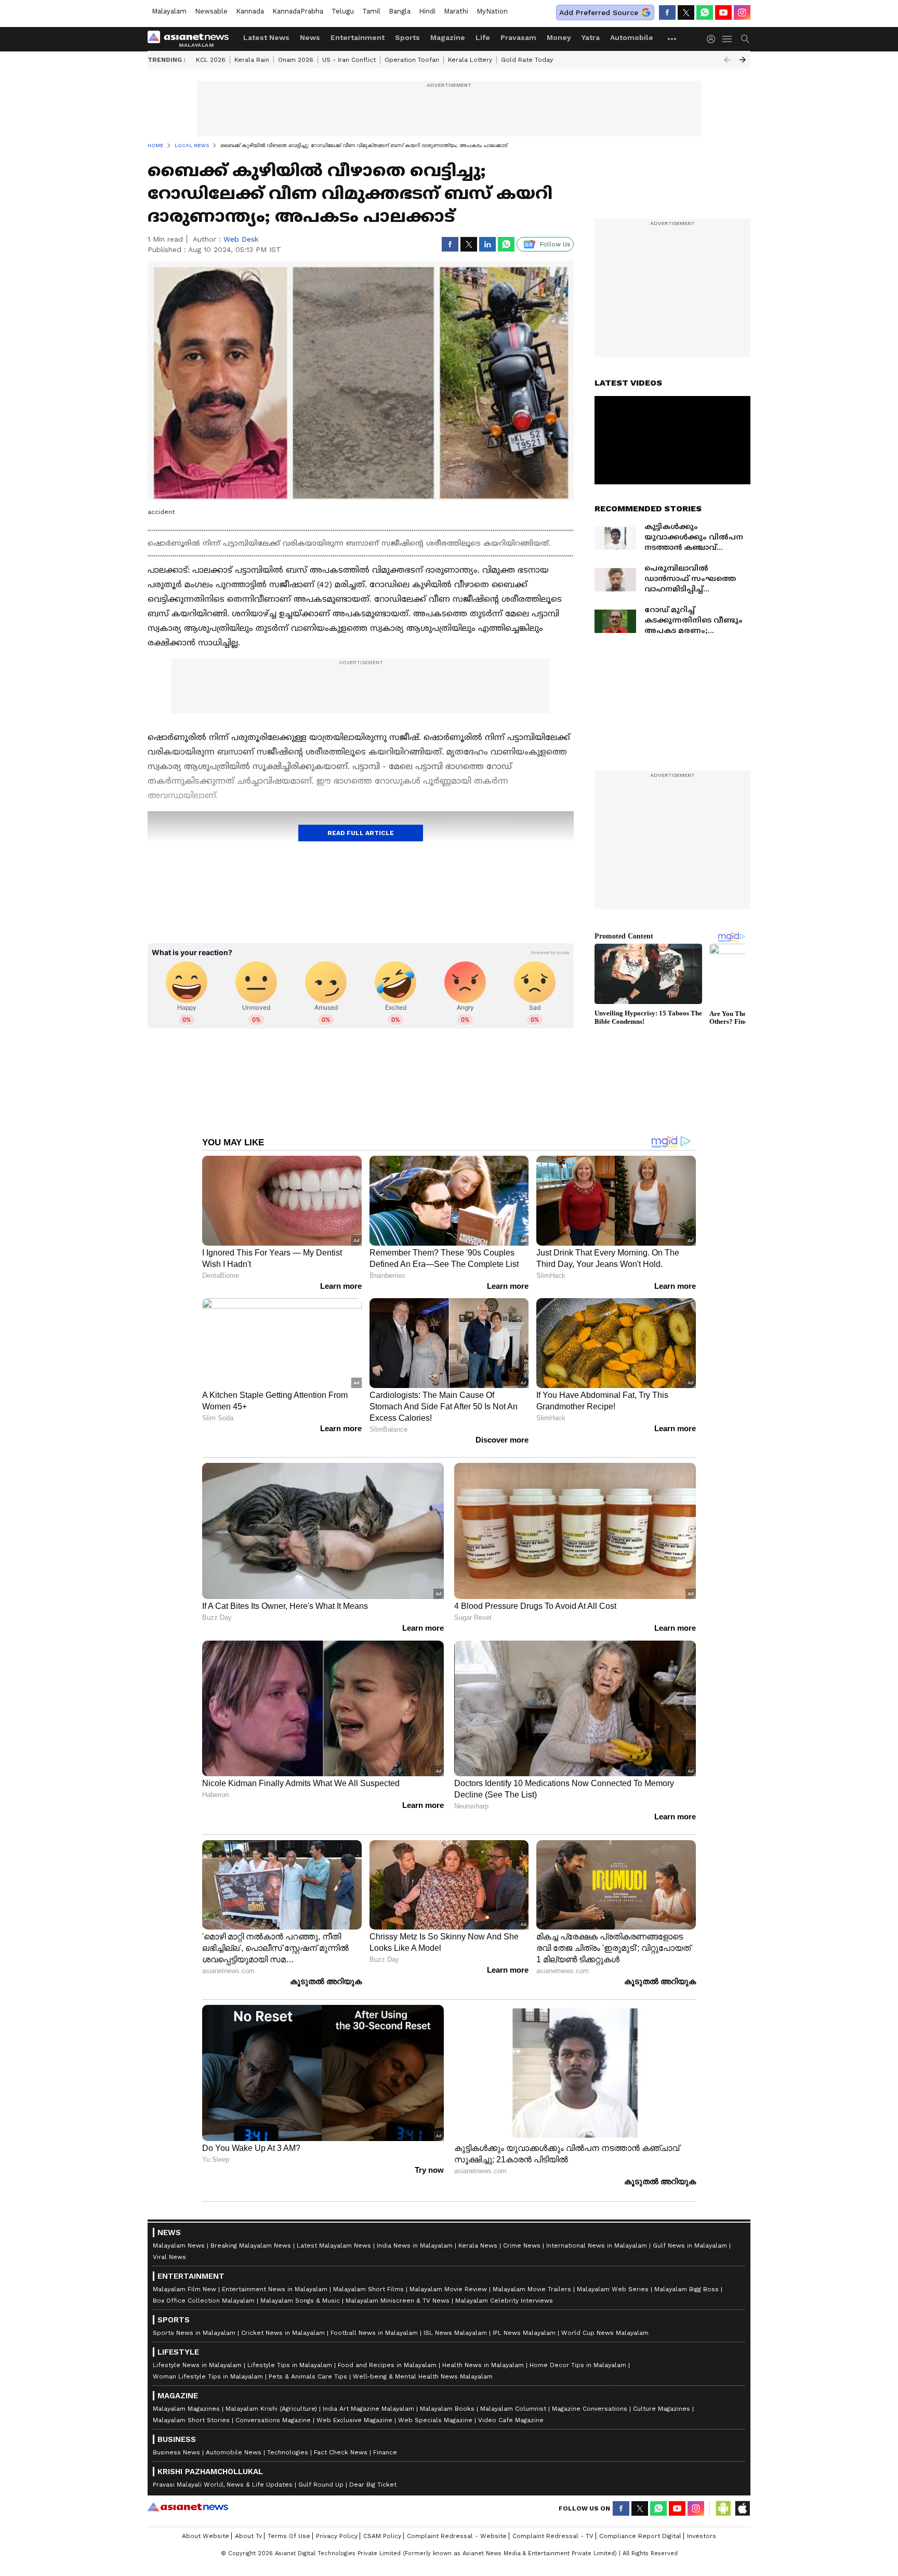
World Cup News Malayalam (605, 2333)
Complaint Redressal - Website (457, 2536)
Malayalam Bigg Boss (686, 2289)
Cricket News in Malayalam (283, 2333)
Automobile (632, 37)
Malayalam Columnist (513, 2409)
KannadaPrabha (298, 11)
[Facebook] (667, 12)
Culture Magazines (662, 2409)
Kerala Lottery (470, 60)
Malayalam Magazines (186, 2409)
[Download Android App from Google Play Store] (723, 2508)
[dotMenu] (672, 39)
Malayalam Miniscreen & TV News (398, 2301)
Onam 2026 (296, 60)
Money (559, 37)
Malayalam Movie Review (448, 2289)
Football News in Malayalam (374, 2333)
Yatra (591, 37)
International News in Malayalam (597, 2245)
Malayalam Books (447, 2409)
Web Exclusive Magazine (354, 2420)
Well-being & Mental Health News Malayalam (423, 2376)
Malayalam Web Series (613, 2289)
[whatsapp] (705, 12)
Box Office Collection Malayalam (204, 2301)
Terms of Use (289, 2536)
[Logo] (192, 39)
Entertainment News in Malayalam (275, 2289)
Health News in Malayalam (483, 2365)
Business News (176, 2452)
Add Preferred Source (599, 12)
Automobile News (234, 2452)
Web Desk (241, 239)
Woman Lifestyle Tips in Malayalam (208, 2376)
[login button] (714, 39)
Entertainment (358, 37)
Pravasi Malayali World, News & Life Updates (223, 2485)
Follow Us (555, 244)
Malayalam (169, 11)
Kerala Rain (252, 60)
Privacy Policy (337, 2536)
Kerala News (478, 2245)
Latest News (266, 37)
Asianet (188, 2507)
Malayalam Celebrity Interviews (504, 2301)
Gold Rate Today (527, 60)
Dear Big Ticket (373, 2485)
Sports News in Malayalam (194, 2333)
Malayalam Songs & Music (300, 2301)
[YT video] (723, 12)
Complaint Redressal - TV (553, 2536)
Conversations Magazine (273, 2420)
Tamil (371, 11)
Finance (385, 2452)
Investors (702, 2536)
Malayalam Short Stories (191, 2420)
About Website (206, 2536)
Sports (407, 37)
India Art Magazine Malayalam (368, 2409)
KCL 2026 (211, 60)
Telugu (343, 11)
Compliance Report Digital (640, 2536)
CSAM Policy (382, 2536)
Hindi (427, 11)
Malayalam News (179, 2245)
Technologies (288, 2452)
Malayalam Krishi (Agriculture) (271, 2409)
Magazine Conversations (590, 2409)
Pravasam (518, 37)
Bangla (400, 11)
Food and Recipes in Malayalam (387, 2365)
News (310, 37)
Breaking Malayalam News (251, 2245)
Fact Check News (341, 2452)
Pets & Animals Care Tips (308, 2376)
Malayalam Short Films (368, 2289)
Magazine (448, 37)
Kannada (250, 11)
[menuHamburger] (728, 39)
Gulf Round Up (321, 2485)
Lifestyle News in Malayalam (197, 2365)
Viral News (169, 2257)
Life (483, 37)
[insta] (742, 12)
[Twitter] (686, 12)
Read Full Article (361, 833)
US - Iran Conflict (349, 60)
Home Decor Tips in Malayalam (578, 2365)
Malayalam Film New (184, 2289)
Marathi (456, 11)
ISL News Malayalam (455, 2333)
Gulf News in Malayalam (690, 2245)
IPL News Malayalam (524, 2333)
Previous (727, 60)
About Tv (248, 2536)
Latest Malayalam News (334, 2245)
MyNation (492, 11)
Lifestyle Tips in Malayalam (290, 2365)
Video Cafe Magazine (511, 2420)
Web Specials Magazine (435, 2420)
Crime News (522, 2245)
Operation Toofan (412, 60)
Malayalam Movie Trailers (532, 2289)
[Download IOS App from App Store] (742, 2508)
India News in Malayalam (415, 2245)
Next (743, 60)
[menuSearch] (745, 39)
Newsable (211, 11)
